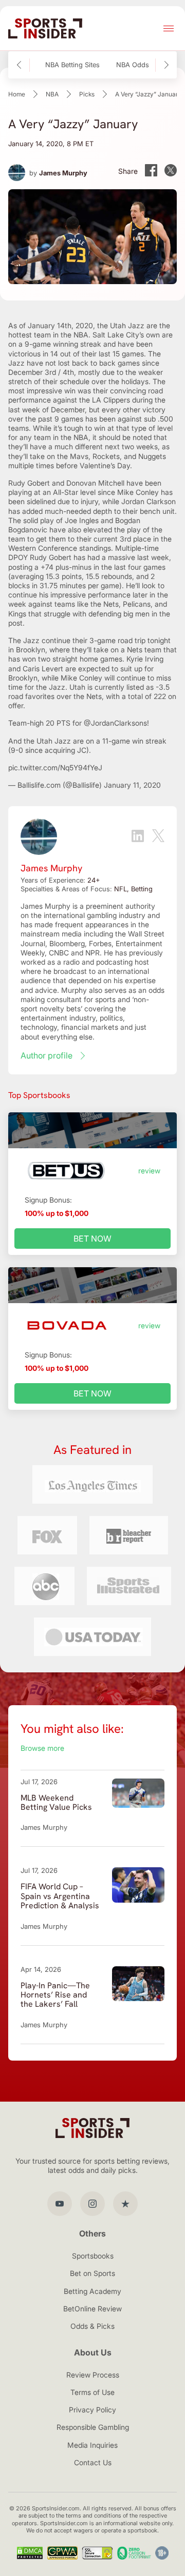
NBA (52, 94)
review (149, 1171)
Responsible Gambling (93, 2427)
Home (17, 94)
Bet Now (92, 1239)
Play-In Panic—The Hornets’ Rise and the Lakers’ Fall (55, 1995)
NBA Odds (133, 65)
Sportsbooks (93, 2256)
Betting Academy (92, 2291)
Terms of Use (92, 2392)
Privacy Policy (92, 2410)
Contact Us (93, 2462)
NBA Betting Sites (72, 65)
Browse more (42, 1748)
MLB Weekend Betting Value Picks (56, 1802)
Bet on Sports (92, 2273)
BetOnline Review (92, 2309)
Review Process (93, 2375)
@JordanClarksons (115, 723)
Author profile (47, 1055)
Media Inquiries (92, 2445)
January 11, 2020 (132, 785)
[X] (158, 837)
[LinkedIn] (138, 837)
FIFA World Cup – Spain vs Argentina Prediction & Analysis (60, 1896)
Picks (87, 94)
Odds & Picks (92, 2326)
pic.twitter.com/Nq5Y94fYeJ (55, 767)
